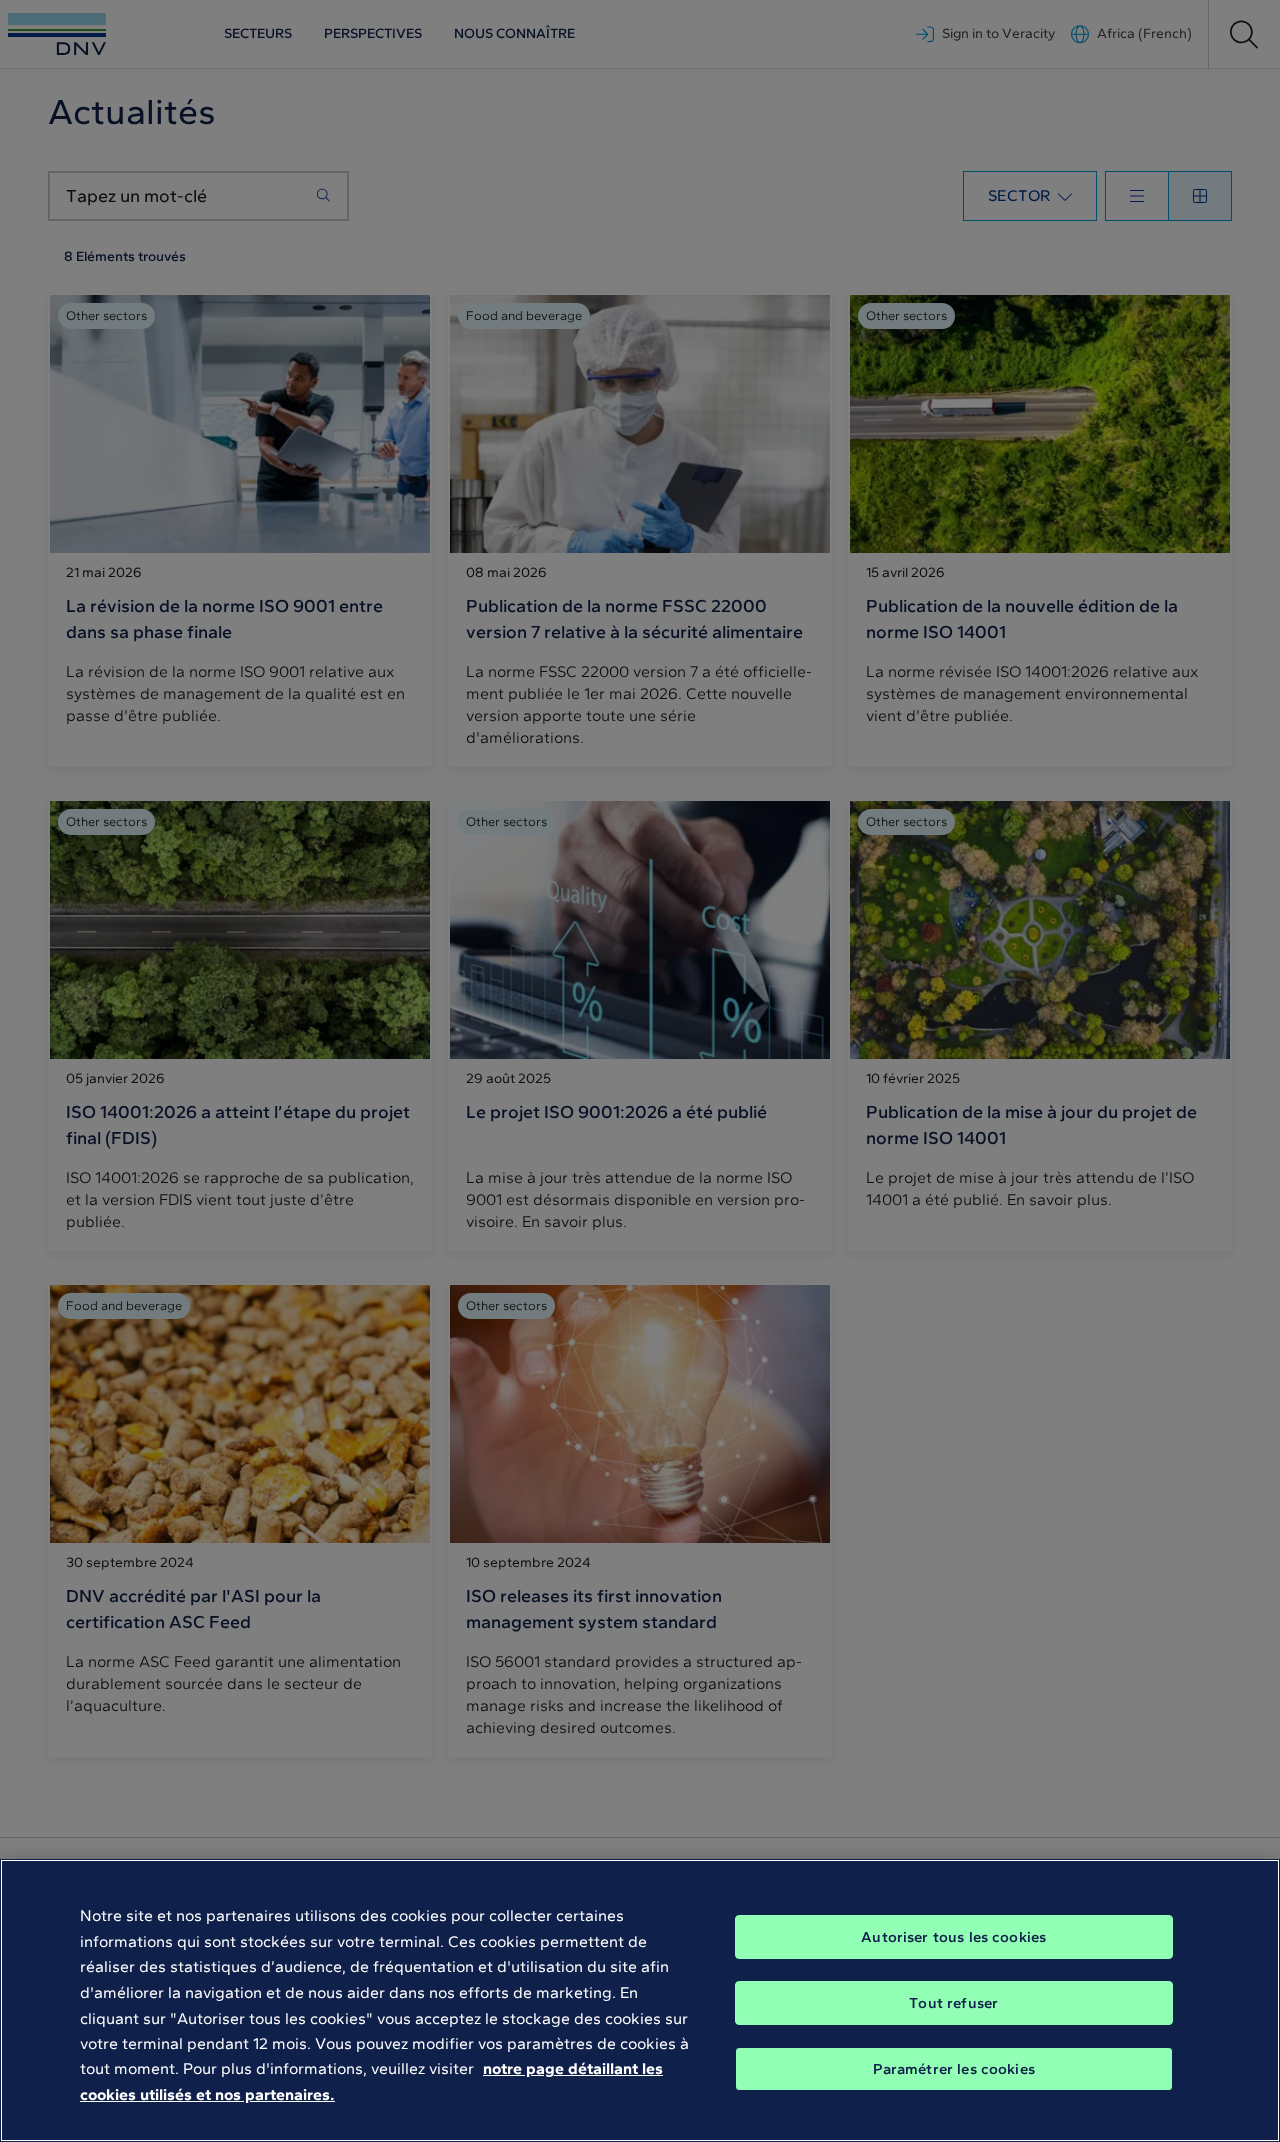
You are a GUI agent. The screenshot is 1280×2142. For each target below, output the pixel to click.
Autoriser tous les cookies (953, 1937)
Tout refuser (953, 2003)
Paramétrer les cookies (954, 2069)
